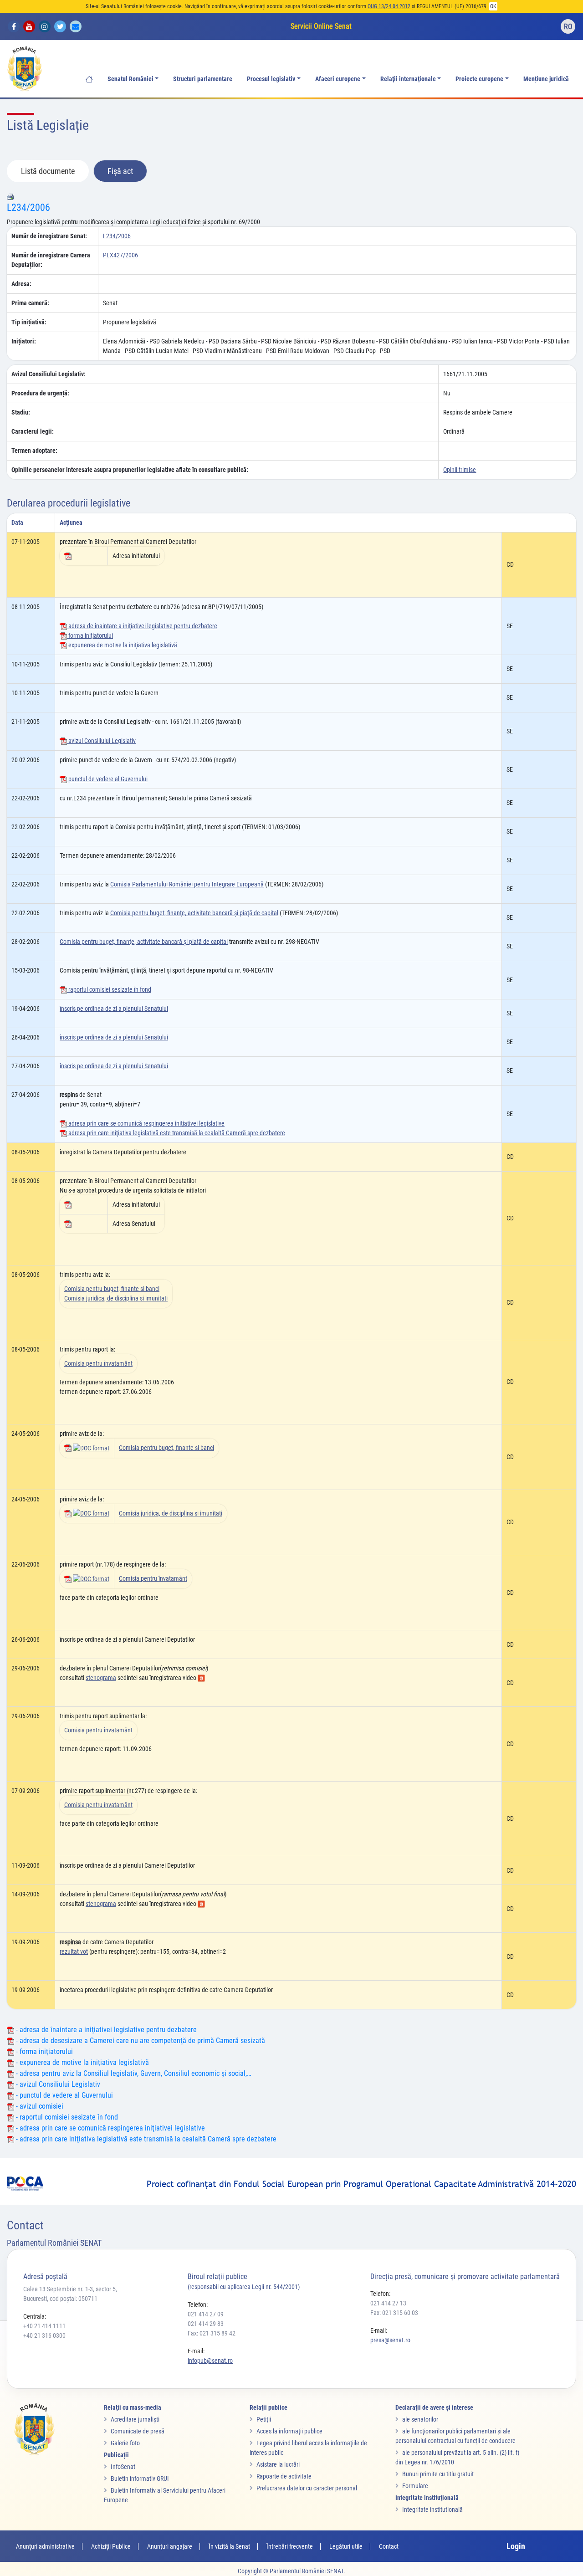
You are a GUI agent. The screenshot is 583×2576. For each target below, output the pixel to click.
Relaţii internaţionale (408, 79)
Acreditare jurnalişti (135, 2419)
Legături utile (346, 2546)
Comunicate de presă (138, 2431)
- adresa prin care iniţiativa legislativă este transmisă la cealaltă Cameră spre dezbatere (145, 2139)
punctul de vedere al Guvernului (107, 779)
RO (568, 27)
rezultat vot (74, 1951)
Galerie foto (125, 2443)
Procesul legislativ (271, 79)
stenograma (101, 1678)
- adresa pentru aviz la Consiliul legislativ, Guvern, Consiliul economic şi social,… (133, 2073)
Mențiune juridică (546, 79)
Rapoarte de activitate (284, 2476)
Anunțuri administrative (45, 2546)
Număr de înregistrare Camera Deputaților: (51, 260)
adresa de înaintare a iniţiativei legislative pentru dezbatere (142, 626)
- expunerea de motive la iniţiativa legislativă (82, 2062)
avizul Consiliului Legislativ (101, 741)
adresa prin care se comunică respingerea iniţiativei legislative (146, 1123)
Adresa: (21, 284)
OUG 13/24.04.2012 (389, 6)
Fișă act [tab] (120, 171)
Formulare (415, 2486)
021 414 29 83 (206, 2324)
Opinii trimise (460, 470)
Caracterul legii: (33, 431)
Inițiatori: (24, 341)
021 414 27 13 (388, 2303)
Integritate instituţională (432, 2509)
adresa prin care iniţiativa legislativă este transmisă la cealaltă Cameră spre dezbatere (176, 1133)
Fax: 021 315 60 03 (394, 2313)
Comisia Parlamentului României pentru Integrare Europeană (187, 884)
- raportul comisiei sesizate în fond (66, 2117)
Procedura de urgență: (40, 393)
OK (493, 6)
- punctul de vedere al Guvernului (64, 2095)
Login (516, 2546)
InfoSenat (123, 2467)
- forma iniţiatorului (43, 2051)
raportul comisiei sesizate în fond (109, 989)
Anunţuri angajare (170, 2546)
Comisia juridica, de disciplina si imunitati (116, 1298)
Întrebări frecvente (290, 2546)
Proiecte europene (479, 79)
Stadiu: (21, 412)
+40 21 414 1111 (44, 2326)
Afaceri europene (338, 79)
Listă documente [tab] (48, 171)
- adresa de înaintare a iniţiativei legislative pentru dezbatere (105, 2030)
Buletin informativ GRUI (140, 2479)
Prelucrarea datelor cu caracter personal (307, 2488)
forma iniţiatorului (90, 635)
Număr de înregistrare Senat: (49, 236)
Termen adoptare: (34, 451)
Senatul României (130, 79)
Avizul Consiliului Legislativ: (49, 374)
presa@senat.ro (390, 2340)
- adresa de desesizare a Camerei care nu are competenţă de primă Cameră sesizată (140, 2041)
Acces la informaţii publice (289, 2431)
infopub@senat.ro (210, 2361)
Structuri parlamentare (203, 79)
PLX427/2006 (120, 255)
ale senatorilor (420, 2419)
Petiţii (264, 2419)
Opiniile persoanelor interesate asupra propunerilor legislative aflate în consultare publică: (130, 470)
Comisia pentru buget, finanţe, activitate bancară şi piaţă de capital (194, 913)
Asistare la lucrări (278, 2464)
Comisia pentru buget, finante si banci (112, 1289)
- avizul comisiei (39, 2106)
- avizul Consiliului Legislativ (57, 2084)
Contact (389, 2546)
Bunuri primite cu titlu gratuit (438, 2474)
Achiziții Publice (111, 2546)
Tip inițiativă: (29, 322)
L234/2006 (28, 207)
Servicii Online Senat (321, 26)
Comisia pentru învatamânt (98, 1363)
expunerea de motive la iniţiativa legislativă (122, 645)
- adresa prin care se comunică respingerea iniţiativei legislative (110, 2128)
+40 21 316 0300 (44, 2335)
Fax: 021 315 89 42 (212, 2333)
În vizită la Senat (229, 2546)
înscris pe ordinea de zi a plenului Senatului (114, 1009)
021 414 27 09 (206, 2314)
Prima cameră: (30, 303)
